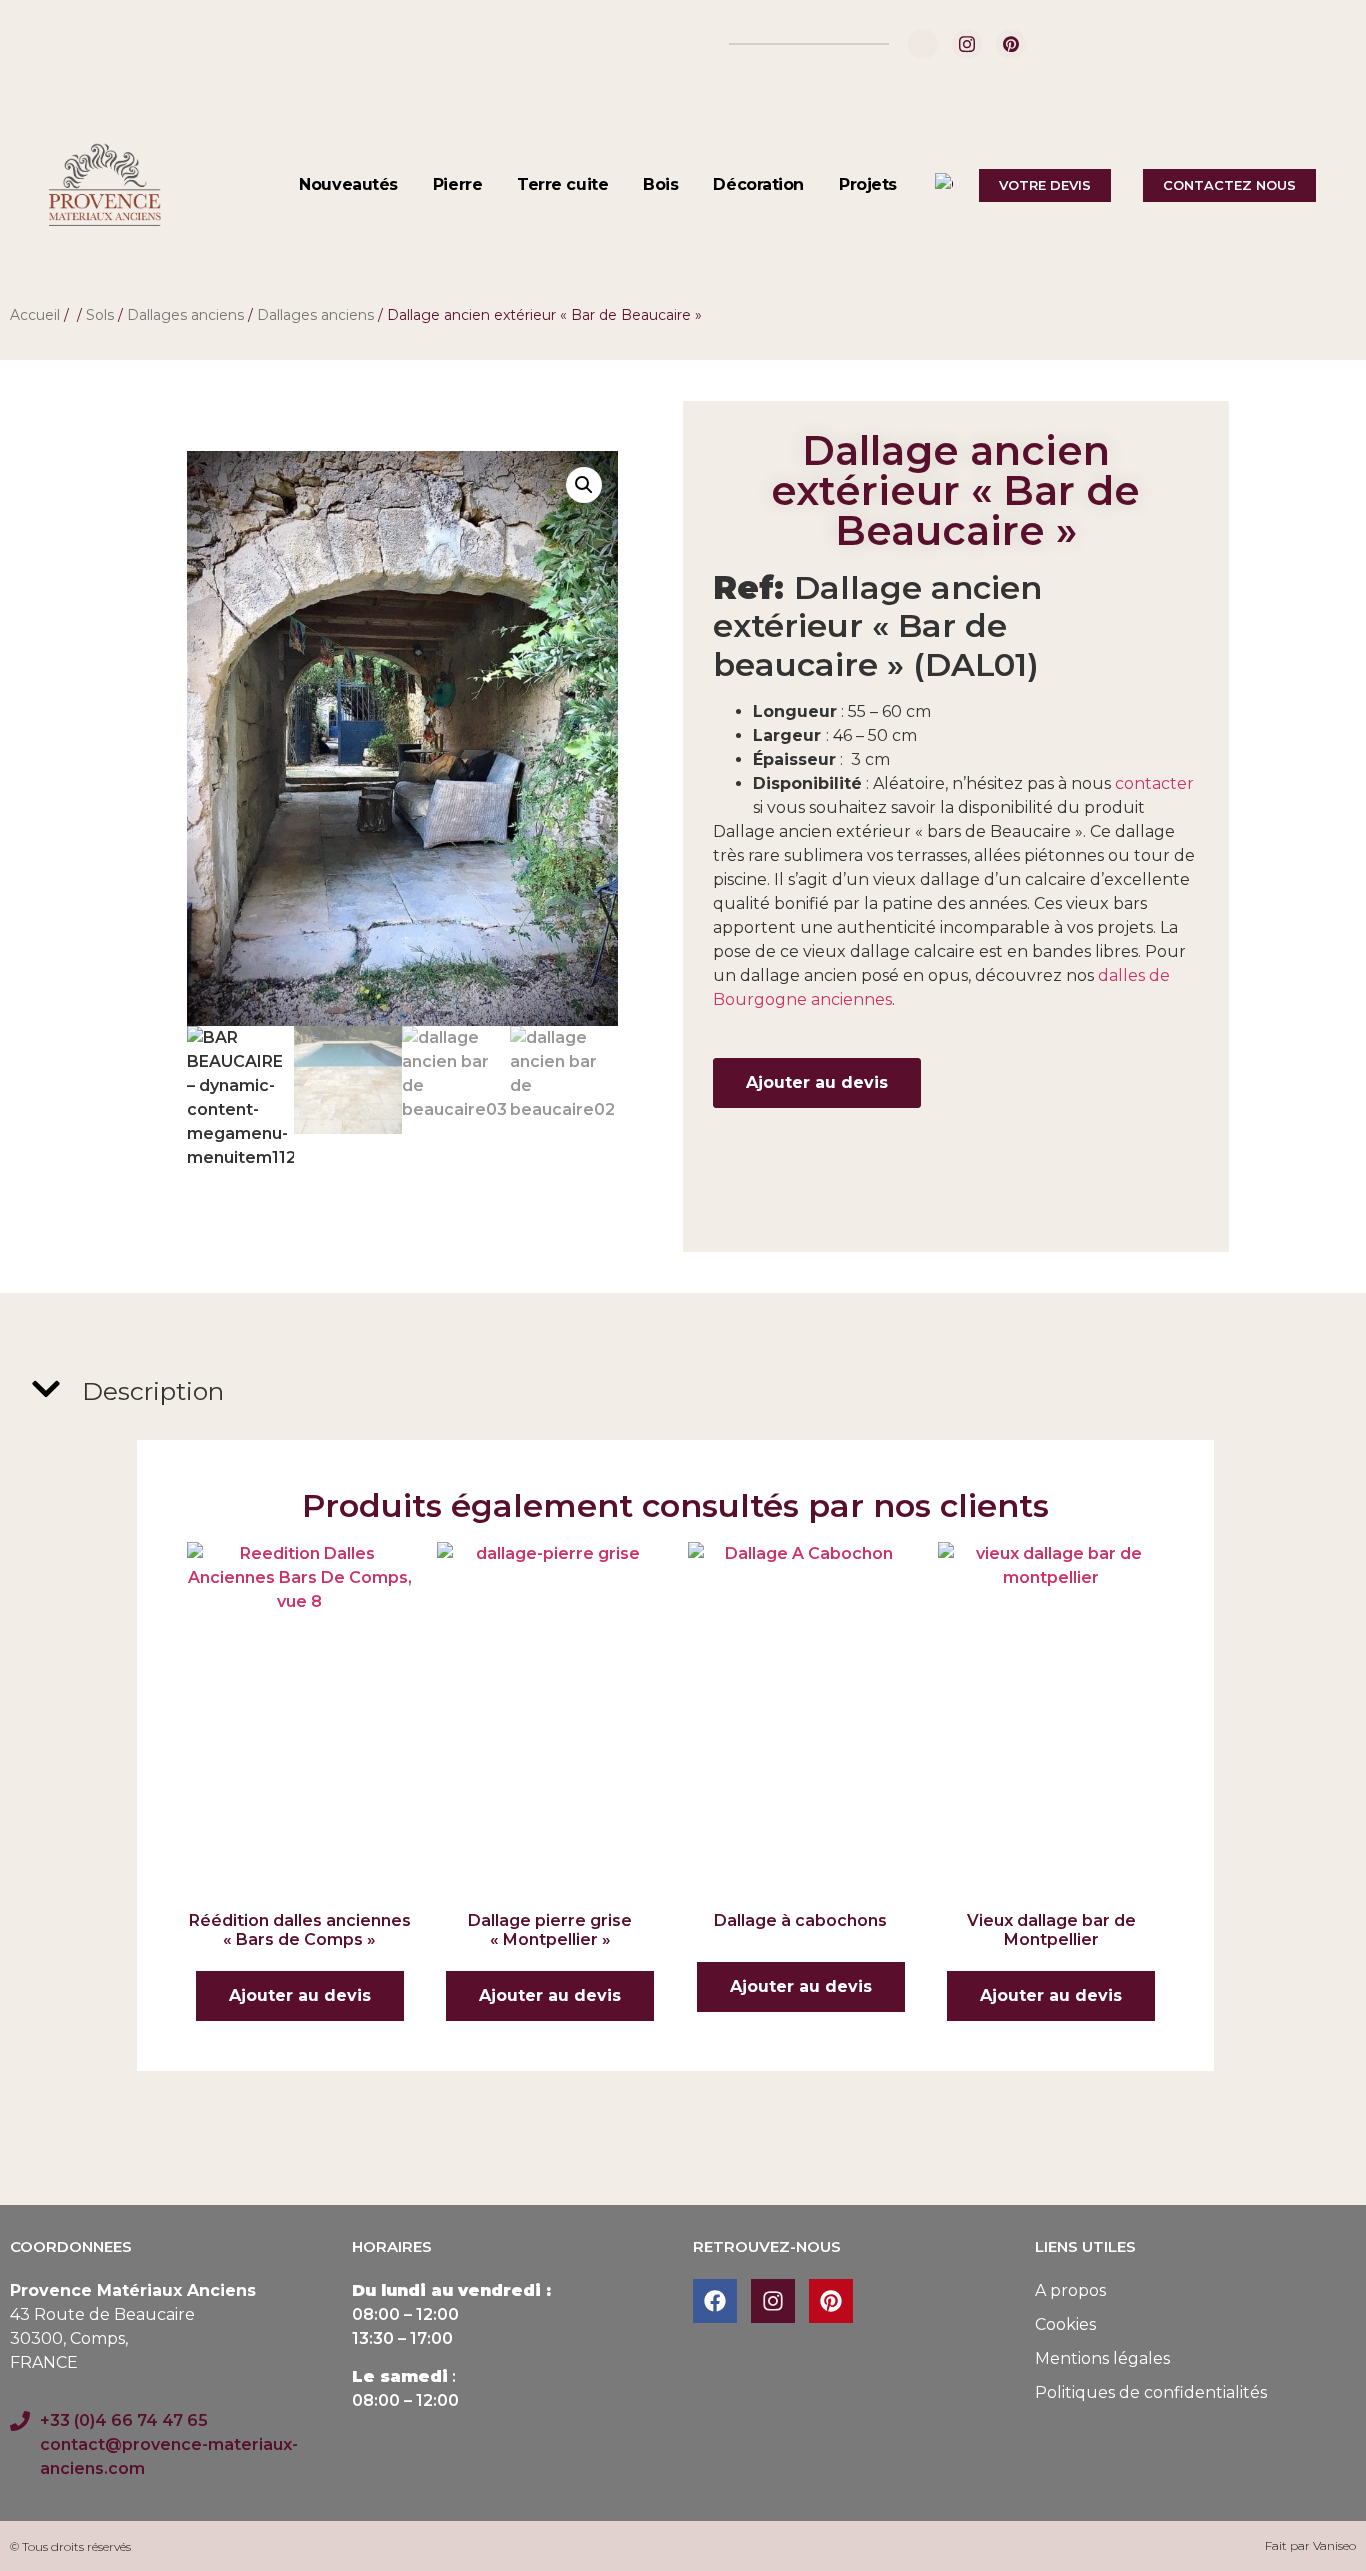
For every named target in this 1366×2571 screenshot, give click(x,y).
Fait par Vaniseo (1310, 2545)
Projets (868, 184)
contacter (1152, 783)
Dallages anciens (185, 315)
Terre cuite (562, 184)
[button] (584, 485)
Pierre (457, 184)
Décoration (758, 184)
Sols (100, 315)
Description (153, 1391)
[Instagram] (967, 44)
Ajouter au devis (817, 1082)
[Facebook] (923, 44)
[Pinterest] (1011, 44)
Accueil (35, 315)
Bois (660, 184)
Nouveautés (348, 184)
